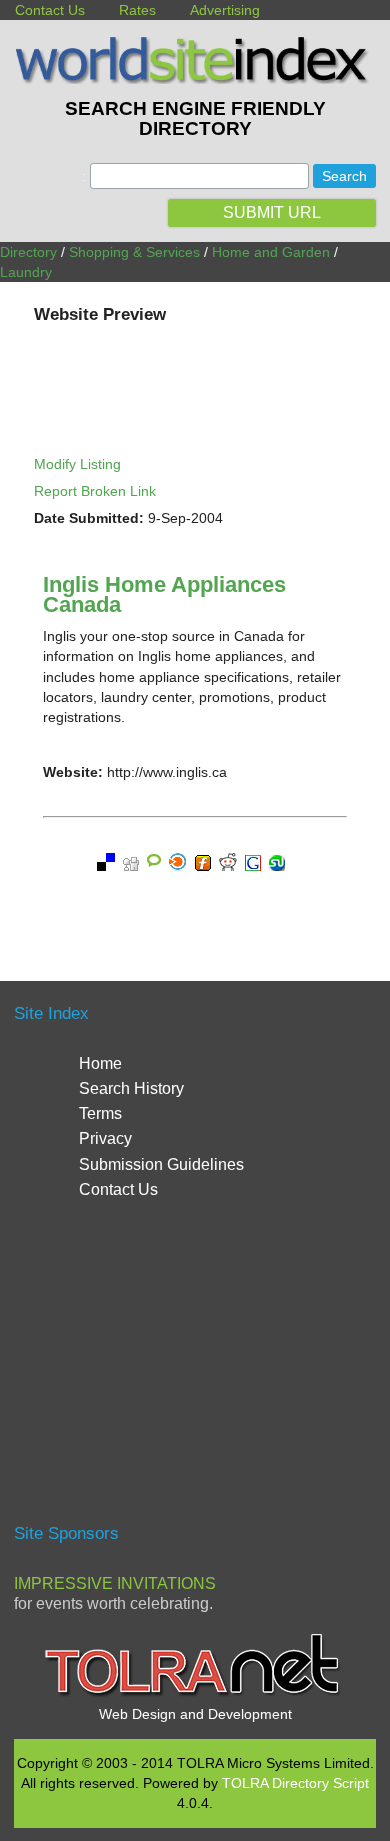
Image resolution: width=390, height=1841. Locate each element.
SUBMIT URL (272, 212)
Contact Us (50, 10)
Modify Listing (77, 464)
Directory (28, 252)
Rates (137, 10)
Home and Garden (271, 252)
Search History (131, 1088)
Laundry (26, 272)
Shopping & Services (134, 252)
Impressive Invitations (115, 1583)
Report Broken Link (95, 491)
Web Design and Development (195, 1714)
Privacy (105, 1138)
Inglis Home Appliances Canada (164, 594)
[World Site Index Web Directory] (194, 79)
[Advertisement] (195, 1370)
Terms (100, 1113)
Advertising (225, 10)
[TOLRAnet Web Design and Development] (195, 1694)
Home (100, 1063)
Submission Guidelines (161, 1164)
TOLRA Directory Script (295, 1783)
